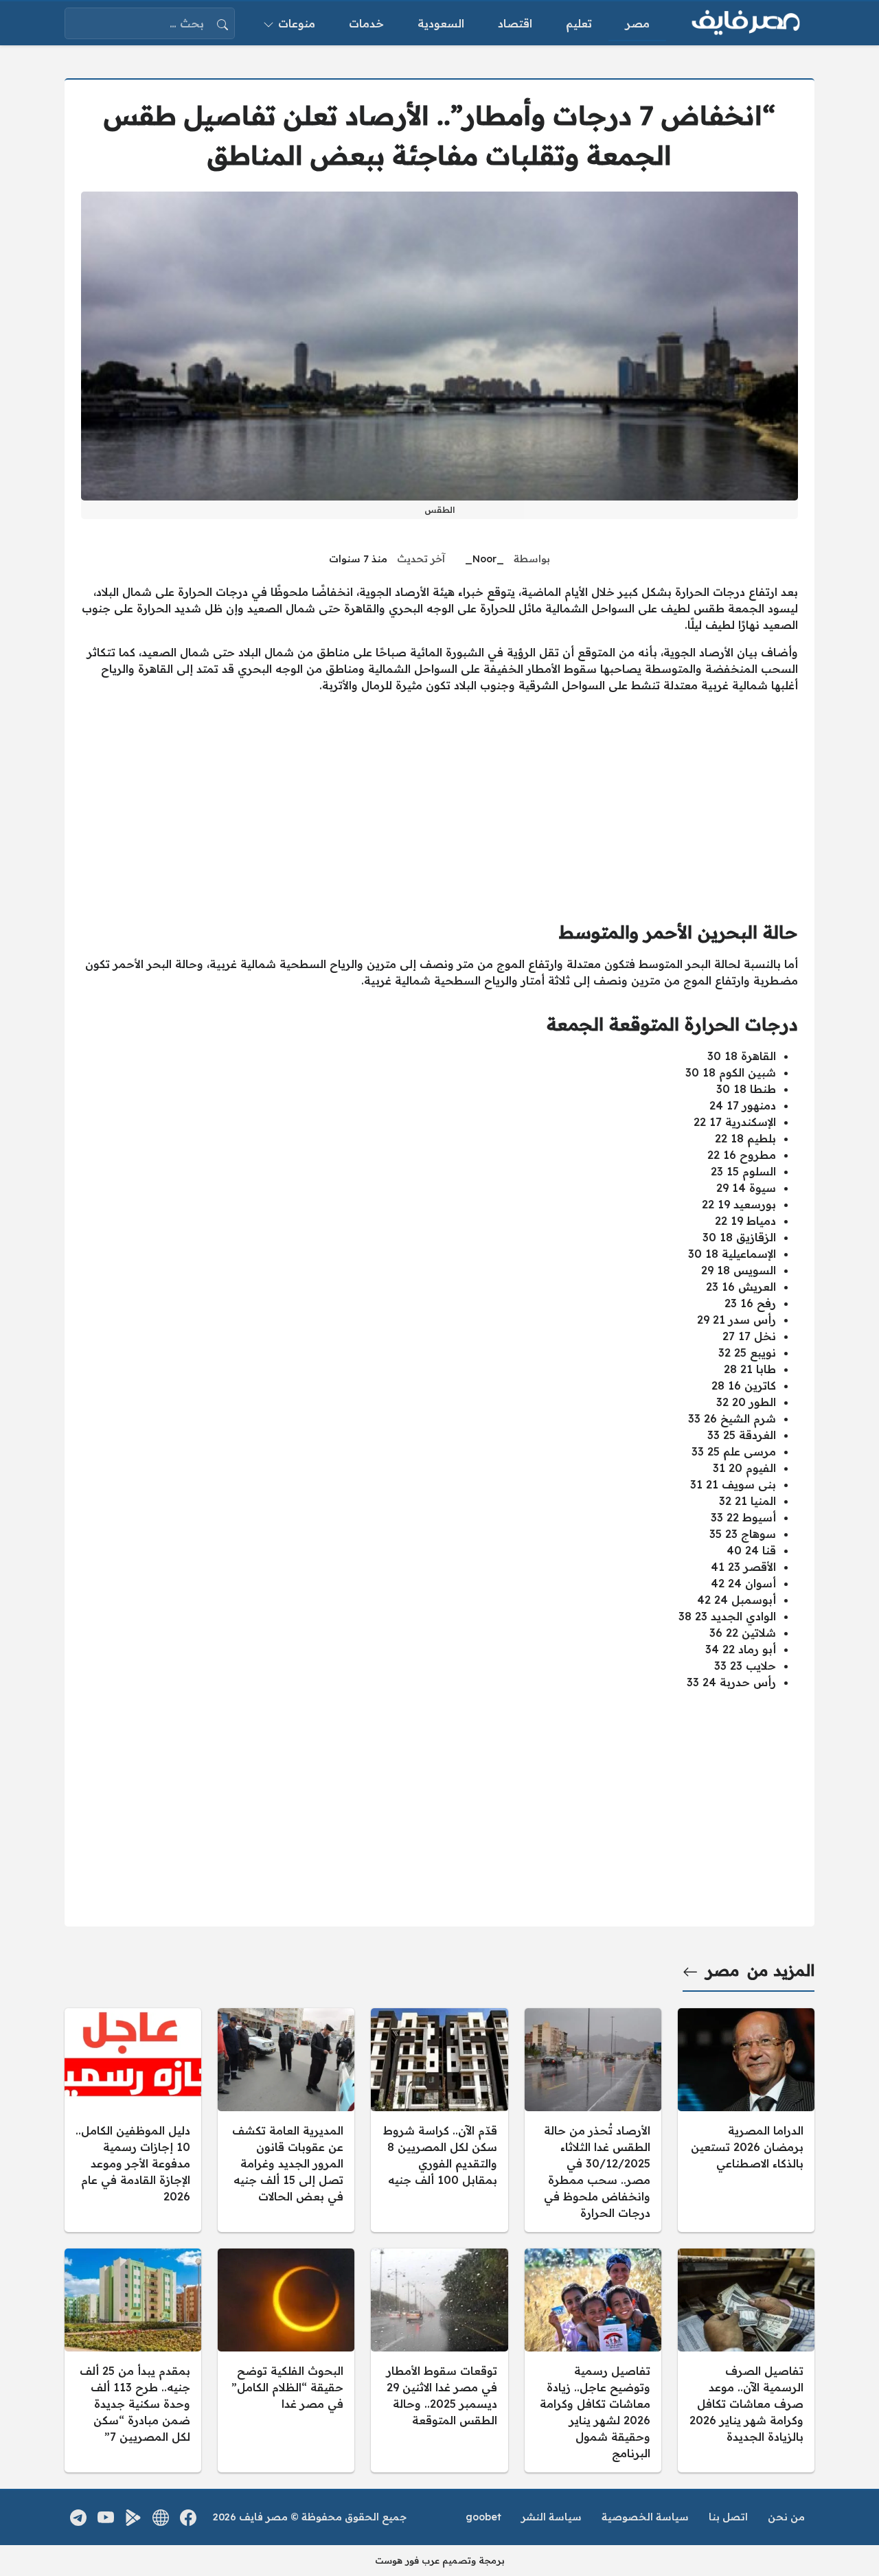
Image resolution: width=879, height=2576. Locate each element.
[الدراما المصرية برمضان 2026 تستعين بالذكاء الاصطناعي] (746, 2120)
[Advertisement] (439, 801)
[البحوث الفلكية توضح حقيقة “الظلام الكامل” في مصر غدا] (286, 2360)
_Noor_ (484, 559)
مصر (723, 1970)
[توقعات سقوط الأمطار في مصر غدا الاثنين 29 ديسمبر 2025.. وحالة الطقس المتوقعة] (439, 2360)
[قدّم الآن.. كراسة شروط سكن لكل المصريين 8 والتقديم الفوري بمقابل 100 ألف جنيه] (439, 2120)
